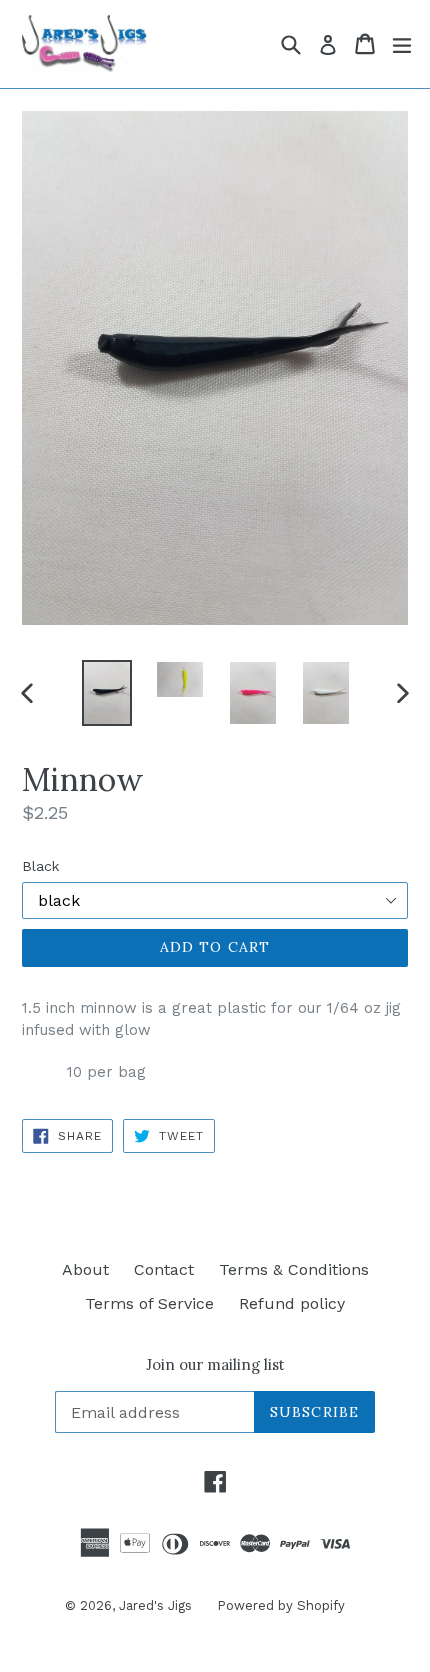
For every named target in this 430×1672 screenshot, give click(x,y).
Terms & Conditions (294, 1269)
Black (40, 866)
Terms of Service (149, 1303)
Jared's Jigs (155, 1605)
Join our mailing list (215, 1365)
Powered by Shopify (281, 1605)
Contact (164, 1269)
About (85, 1269)
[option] (106, 692)
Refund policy (292, 1303)
